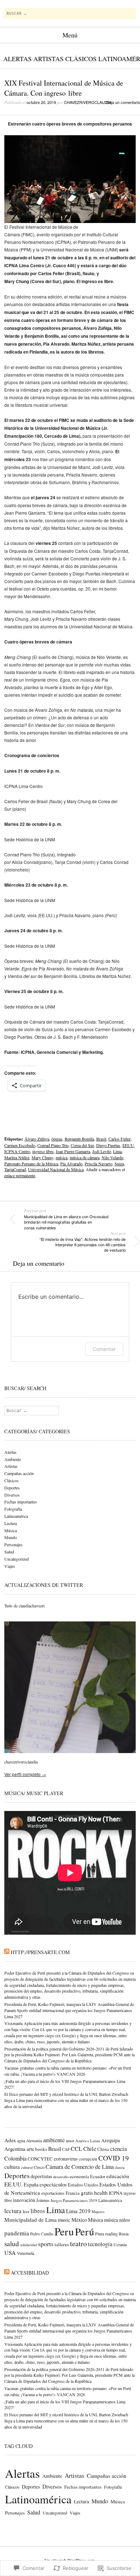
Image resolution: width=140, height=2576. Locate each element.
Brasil (101, 1139)
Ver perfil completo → (25, 1774)
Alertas (17, 59)
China (103, 2149)
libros (38, 2211)
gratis (87, 2193)
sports (46, 2244)
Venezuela (25, 2253)
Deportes (12, 1488)
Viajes (10, 1566)
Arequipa (111, 2140)
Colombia (15, 2158)
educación (118, 2176)
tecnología (100, 2244)
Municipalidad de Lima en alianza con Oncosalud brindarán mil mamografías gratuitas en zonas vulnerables (66, 1219)
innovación (24, 2200)
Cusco (39, 2167)
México (79, 2220)
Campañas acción (19, 1473)
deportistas (41, 2176)
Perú (85, 2231)
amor (70, 2141)
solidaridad (29, 2245)
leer (26, 2211)
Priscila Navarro (99, 1164)
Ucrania (120, 2245)
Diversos (12, 1495)
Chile (90, 2149)
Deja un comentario (123, 102)
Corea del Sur (82, 1145)
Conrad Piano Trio (53, 1145)
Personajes (13, 1544)
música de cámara (85, 1157)
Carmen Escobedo (20, 1145)
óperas (57, 1139)
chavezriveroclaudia (88, 102)
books (41, 2149)
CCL (76, 2149)
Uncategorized (17, 1559)
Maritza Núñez (17, 1157)
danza (120, 2167)
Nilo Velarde (112, 1157)
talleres (62, 2244)
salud (12, 2243)
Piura (100, 2234)
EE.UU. (13, 2184)
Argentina (15, 2149)
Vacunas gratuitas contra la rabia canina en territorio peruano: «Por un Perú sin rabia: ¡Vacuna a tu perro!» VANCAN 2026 (68, 2071)
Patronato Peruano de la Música (31, 1164)
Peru (64, 2231)
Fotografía (13, 1509)
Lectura (11, 1523)
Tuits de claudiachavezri (24, 1606)
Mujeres (98, 2212)
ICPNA (116, 2193)
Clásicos (81, 59)
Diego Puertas (108, 1145)
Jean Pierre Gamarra (73, 1151)
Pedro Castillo (42, 2234)
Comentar (104, 1349)
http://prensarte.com (40, 1952)
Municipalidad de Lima (31, 2220)
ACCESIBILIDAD (30, 2273)
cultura (12, 2167)
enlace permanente (20, 1175)
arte (30, 2149)
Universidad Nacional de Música (56, 1169)
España (31, 2184)
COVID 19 (114, 2158)
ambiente (54, 2140)
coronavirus (66, 2159)
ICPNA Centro (17, 1151)
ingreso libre (43, 1151)
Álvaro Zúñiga (37, 1139)
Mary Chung (43, 1157)
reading (111, 2234)
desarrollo (61, 2177)
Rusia (124, 2234)
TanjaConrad (15, 1169)
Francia (73, 2193)
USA (10, 2253)
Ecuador (98, 2177)
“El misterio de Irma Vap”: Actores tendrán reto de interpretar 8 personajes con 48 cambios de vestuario (83, 1242)
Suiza (119, 1164)
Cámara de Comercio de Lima (80, 2167)
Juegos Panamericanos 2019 (74, 2200)
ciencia (118, 2149)
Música (11, 1530)
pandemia (17, 2233)
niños (125, 2220)
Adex (10, 2140)
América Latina (88, 2141)
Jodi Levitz (102, 1151)
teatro (78, 2243)
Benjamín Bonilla (79, 1139)
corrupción (88, 2159)
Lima (117, 1151)
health (101, 2192)
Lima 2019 (78, 2211)
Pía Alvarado (71, 1164)
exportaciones (53, 2193)
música (62, 1157)
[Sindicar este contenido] (7, 1952)
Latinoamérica (16, 1516)
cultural (27, 2167)
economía (79, 2176)
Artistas (48, 59)
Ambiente (13, 1459)
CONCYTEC (40, 2159)
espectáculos (53, 2184)
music (64, 2220)
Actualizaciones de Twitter (44, 1585)
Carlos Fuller (120, 1139)
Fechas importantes (21, 1502)
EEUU (128, 1145)
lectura (13, 2211)
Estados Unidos (83, 2185)
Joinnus (43, 2200)
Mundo (11, 1537)
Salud (9, 1552)
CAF (66, 2149)
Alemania (34, 2141)
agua (21, 2141)
